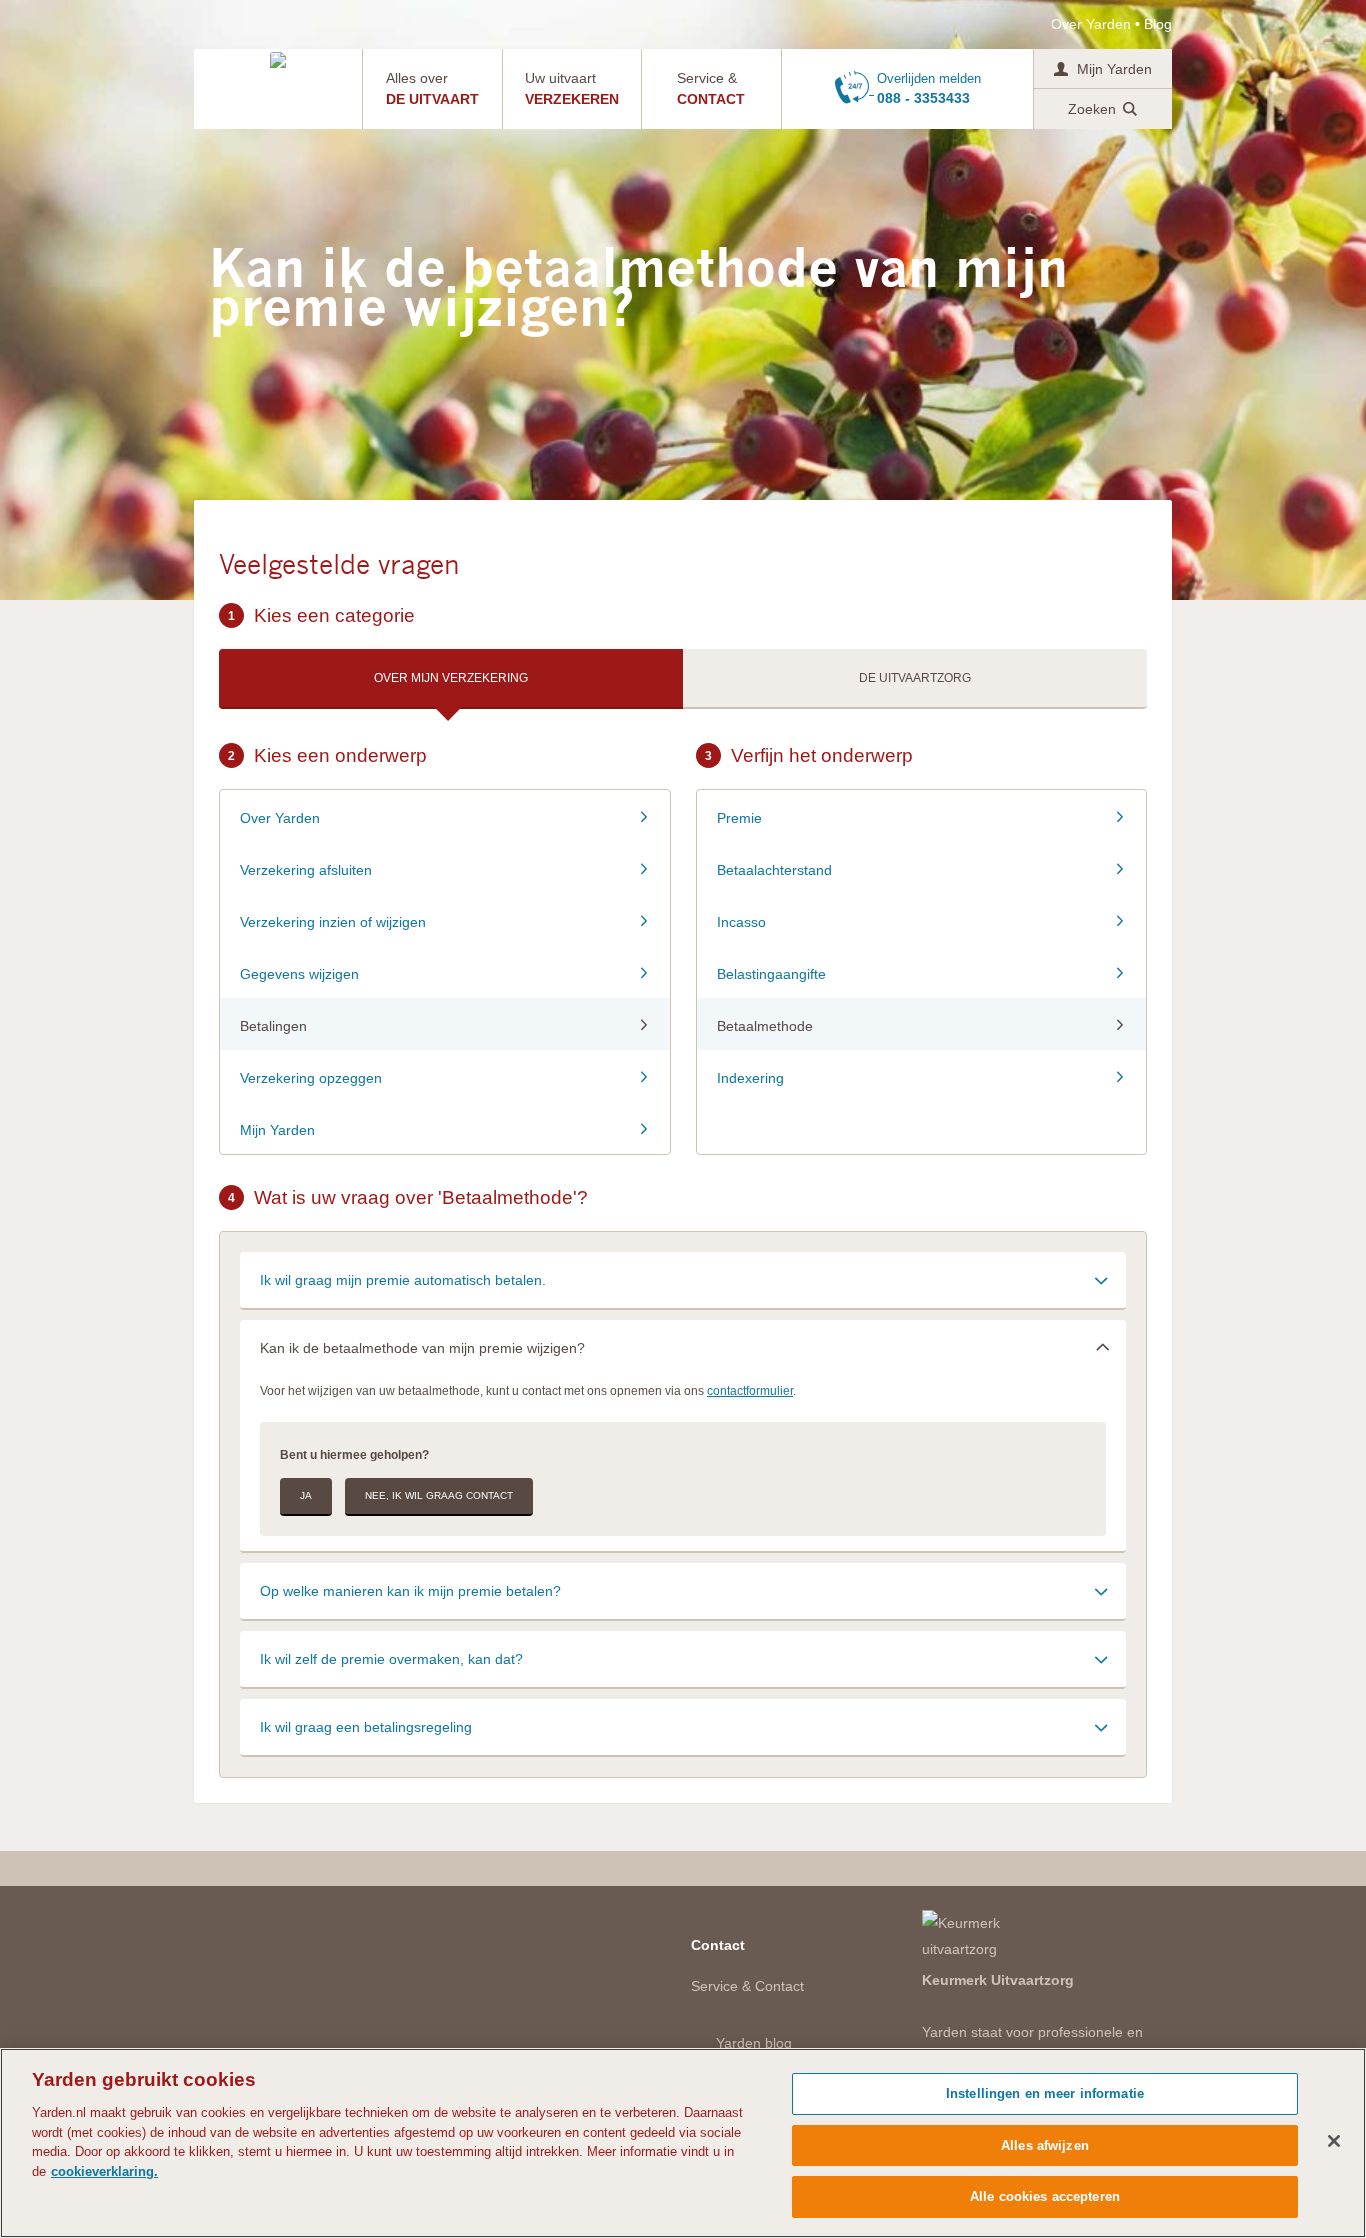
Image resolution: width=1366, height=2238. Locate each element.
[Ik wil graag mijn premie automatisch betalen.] (683, 1279)
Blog (1158, 24)
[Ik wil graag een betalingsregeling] (683, 1726)
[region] (683, 2143)
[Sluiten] (1334, 2141)
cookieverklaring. (104, 2171)
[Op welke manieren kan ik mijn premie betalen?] (683, 1590)
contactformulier (750, 1391)
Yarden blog (754, 2043)
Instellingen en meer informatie (1045, 2093)
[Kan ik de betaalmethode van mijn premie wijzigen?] (683, 1347)
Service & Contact (747, 1986)
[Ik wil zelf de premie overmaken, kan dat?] (683, 1658)
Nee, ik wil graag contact (439, 1495)
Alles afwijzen (1045, 2145)
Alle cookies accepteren (1045, 2196)
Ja (306, 1495)
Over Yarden (1091, 24)
